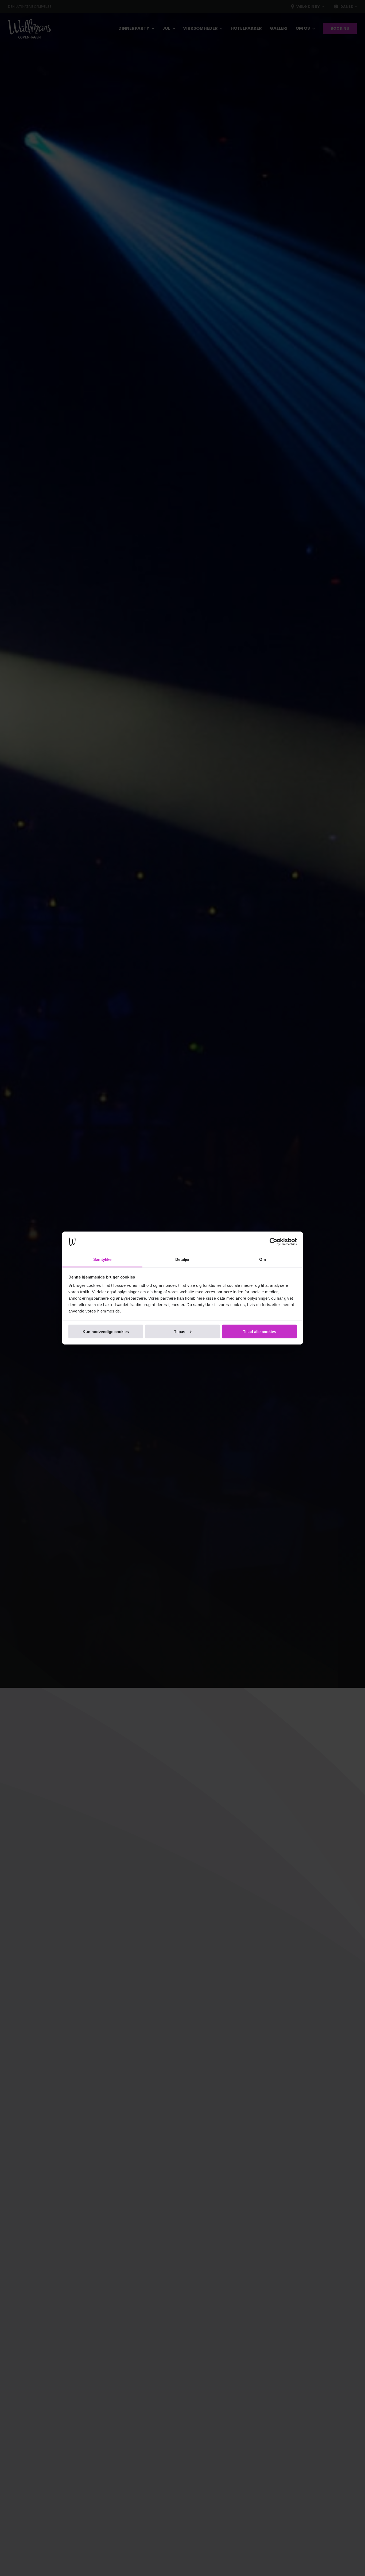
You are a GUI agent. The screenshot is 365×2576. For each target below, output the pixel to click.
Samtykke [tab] (102, 1259)
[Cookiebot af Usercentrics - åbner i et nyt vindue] (273, 1242)
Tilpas (180, 1331)
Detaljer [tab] (183, 1259)
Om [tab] (263, 1259)
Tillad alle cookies (259, 1331)
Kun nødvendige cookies (106, 1331)
